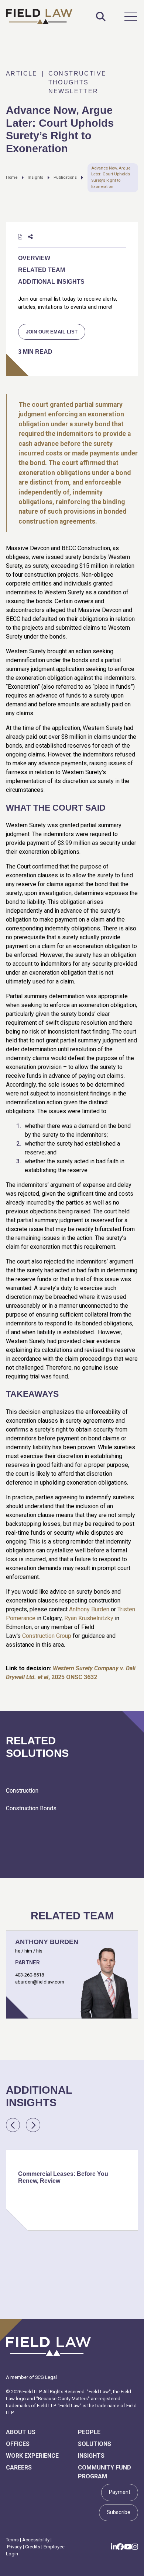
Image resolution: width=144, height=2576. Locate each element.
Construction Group (47, 1636)
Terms (12, 2540)
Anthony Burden (89, 1609)
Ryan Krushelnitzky (89, 1618)
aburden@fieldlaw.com (40, 1982)
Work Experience (32, 2456)
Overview (34, 258)
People (89, 2432)
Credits (33, 2547)
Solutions (95, 2444)
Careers (19, 2467)
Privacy (14, 2547)
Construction (22, 1791)
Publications (65, 177)
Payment (120, 2492)
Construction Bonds (31, 1808)
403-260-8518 (30, 1975)
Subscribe (119, 2512)
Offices (18, 2444)
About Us (21, 2432)
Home (12, 177)
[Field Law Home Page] (39, 16)
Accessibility (36, 2540)
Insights (35, 177)
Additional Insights (51, 282)
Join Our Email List (52, 332)
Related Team (42, 270)
